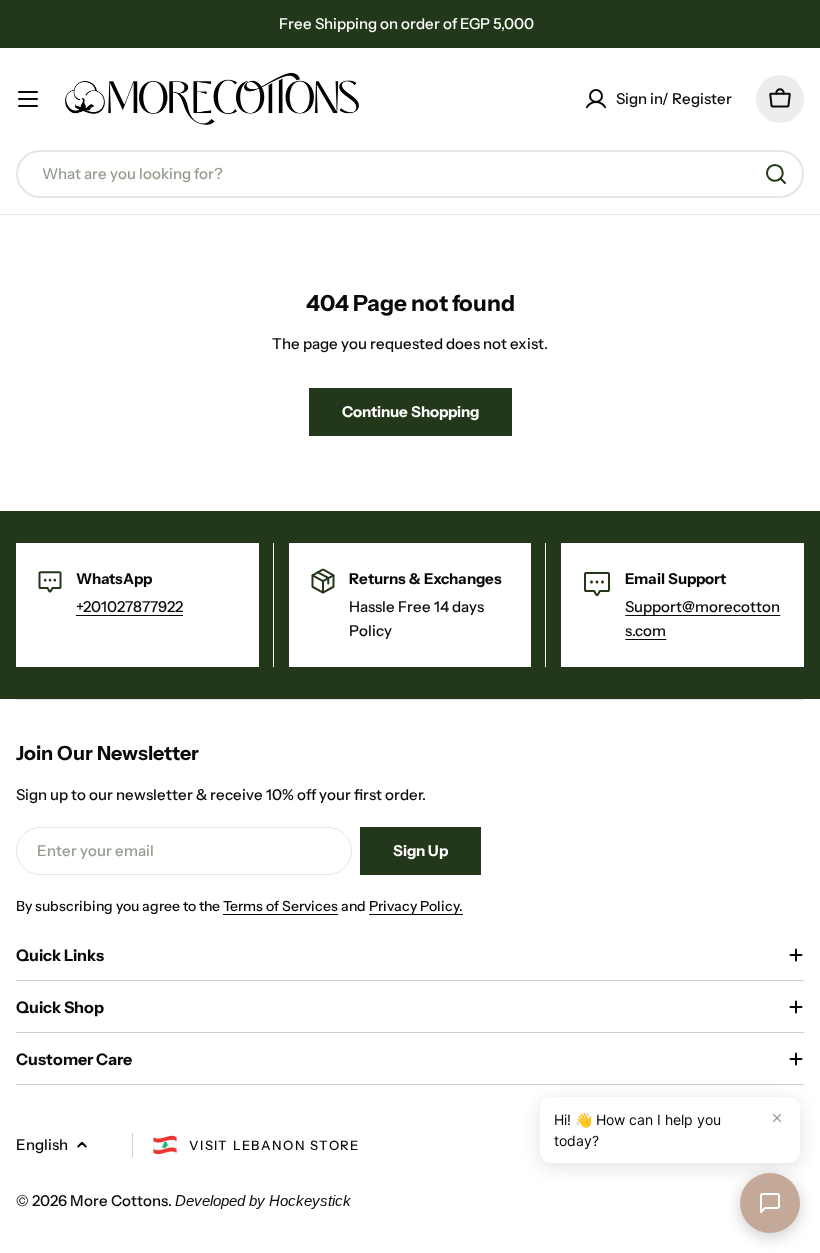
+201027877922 (129, 606)
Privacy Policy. (416, 906)
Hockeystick (310, 1200)
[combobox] (410, 174)
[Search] (776, 174)
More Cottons (119, 1200)
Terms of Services (280, 906)
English (42, 1144)
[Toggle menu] (28, 99)
